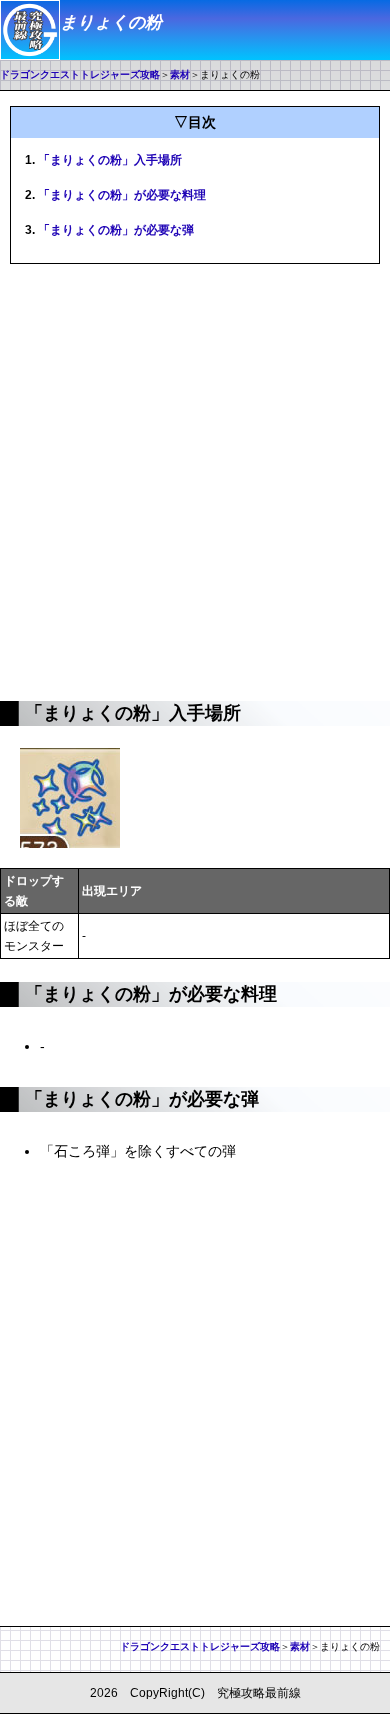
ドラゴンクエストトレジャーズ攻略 (80, 74)
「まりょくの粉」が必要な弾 (116, 230)
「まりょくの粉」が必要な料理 (122, 195)
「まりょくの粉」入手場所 (110, 160)
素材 (180, 74)
